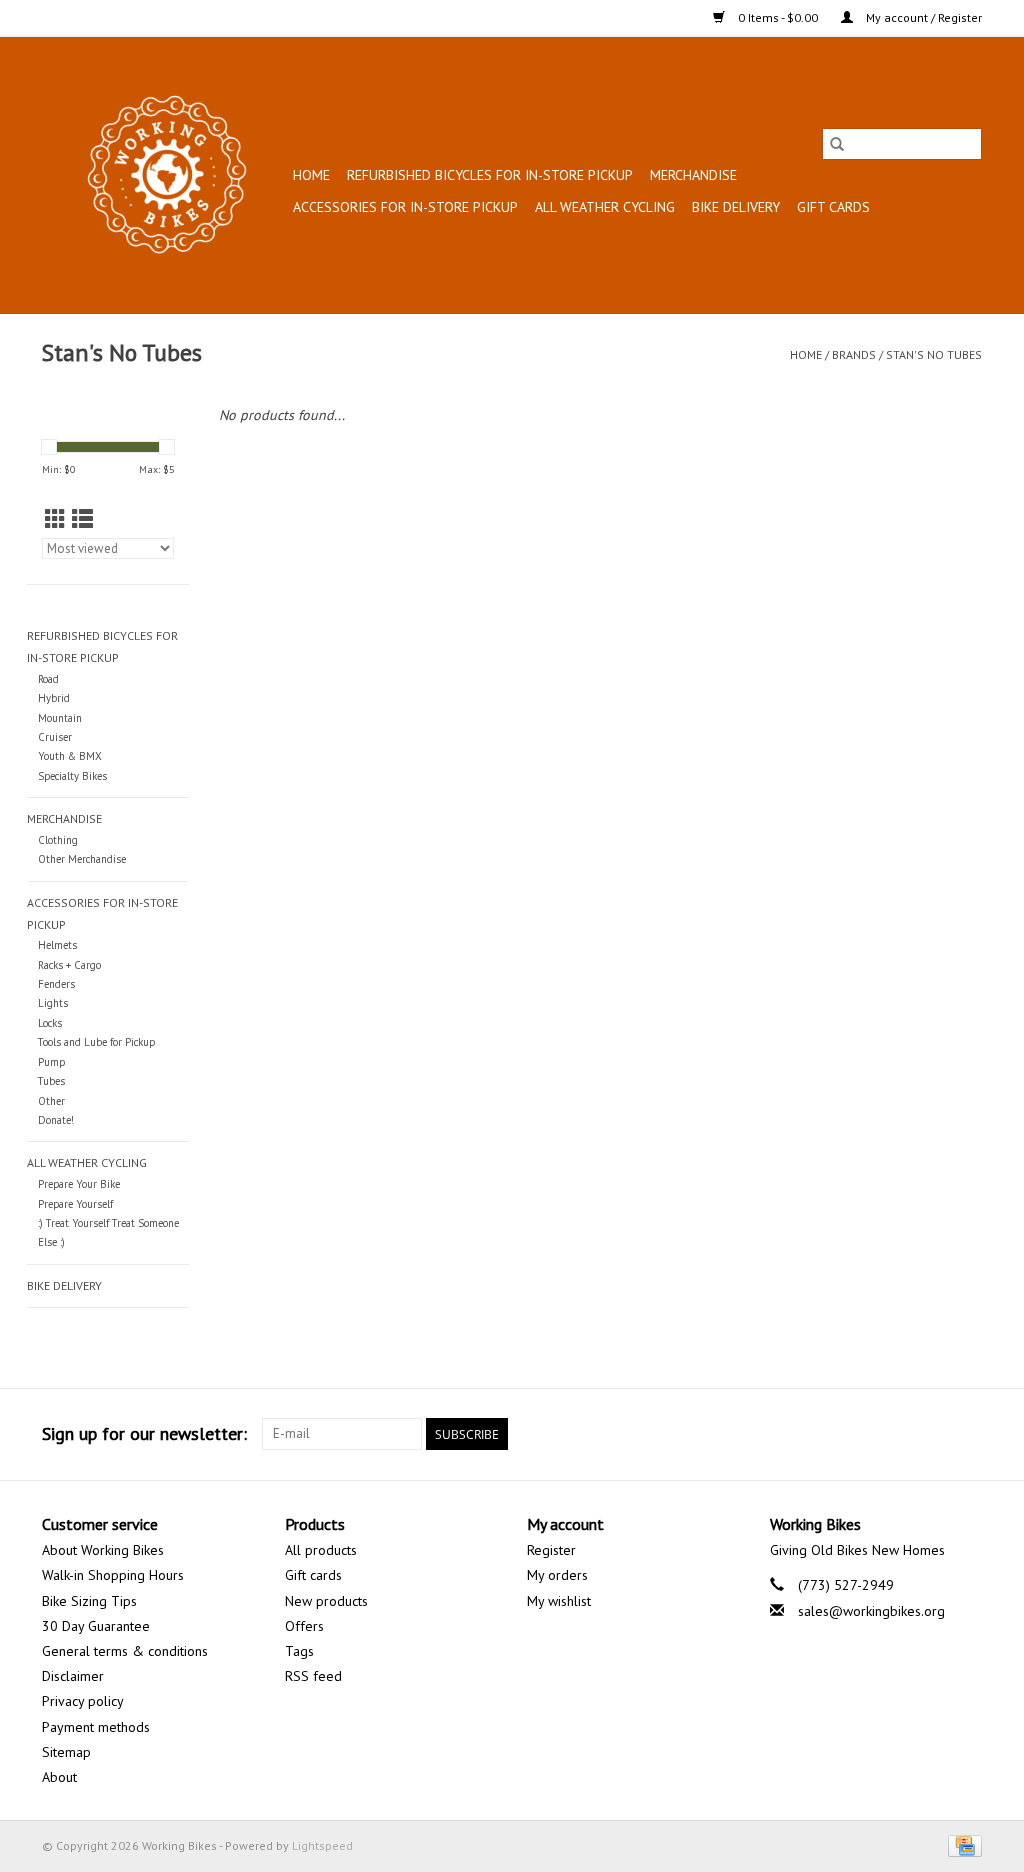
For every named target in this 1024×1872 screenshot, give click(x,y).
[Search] (837, 144)
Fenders (56, 984)
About (59, 1777)
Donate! (56, 1120)
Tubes (51, 1081)
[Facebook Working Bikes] (894, 1434)
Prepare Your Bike (79, 1184)
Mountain (60, 718)
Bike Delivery (736, 207)
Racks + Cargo (69, 965)
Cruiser (55, 737)
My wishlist (559, 1601)
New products (326, 1601)
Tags (299, 1651)
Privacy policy (83, 1701)
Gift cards (833, 207)
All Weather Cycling (605, 207)
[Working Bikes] (164, 175)
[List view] (82, 519)
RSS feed (313, 1676)
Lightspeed (322, 1845)
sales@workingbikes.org (871, 1611)
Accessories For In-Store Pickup (405, 207)
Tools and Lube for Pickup (96, 1042)
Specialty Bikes (72, 776)
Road (48, 679)
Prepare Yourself (75, 1204)
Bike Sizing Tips (89, 1601)
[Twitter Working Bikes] (930, 1434)
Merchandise (693, 175)
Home (311, 175)
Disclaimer (73, 1676)
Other (51, 1101)
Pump (51, 1062)
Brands (854, 354)
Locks (50, 1023)
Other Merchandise (82, 859)
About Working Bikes (103, 1550)
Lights (53, 1003)
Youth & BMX (70, 756)
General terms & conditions (125, 1651)
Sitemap (66, 1752)
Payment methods (96, 1727)
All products (321, 1550)
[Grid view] (55, 519)
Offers (304, 1626)
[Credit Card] (961, 1844)
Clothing (58, 840)
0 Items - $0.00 (778, 17)
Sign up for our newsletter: (144, 1433)
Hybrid (54, 698)
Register (551, 1550)
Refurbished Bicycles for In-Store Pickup (490, 175)
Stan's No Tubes (934, 354)
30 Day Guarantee (96, 1626)
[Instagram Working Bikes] (966, 1434)
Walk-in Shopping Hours (113, 1575)
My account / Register (922, 17)
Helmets (57, 945)
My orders (557, 1575)
